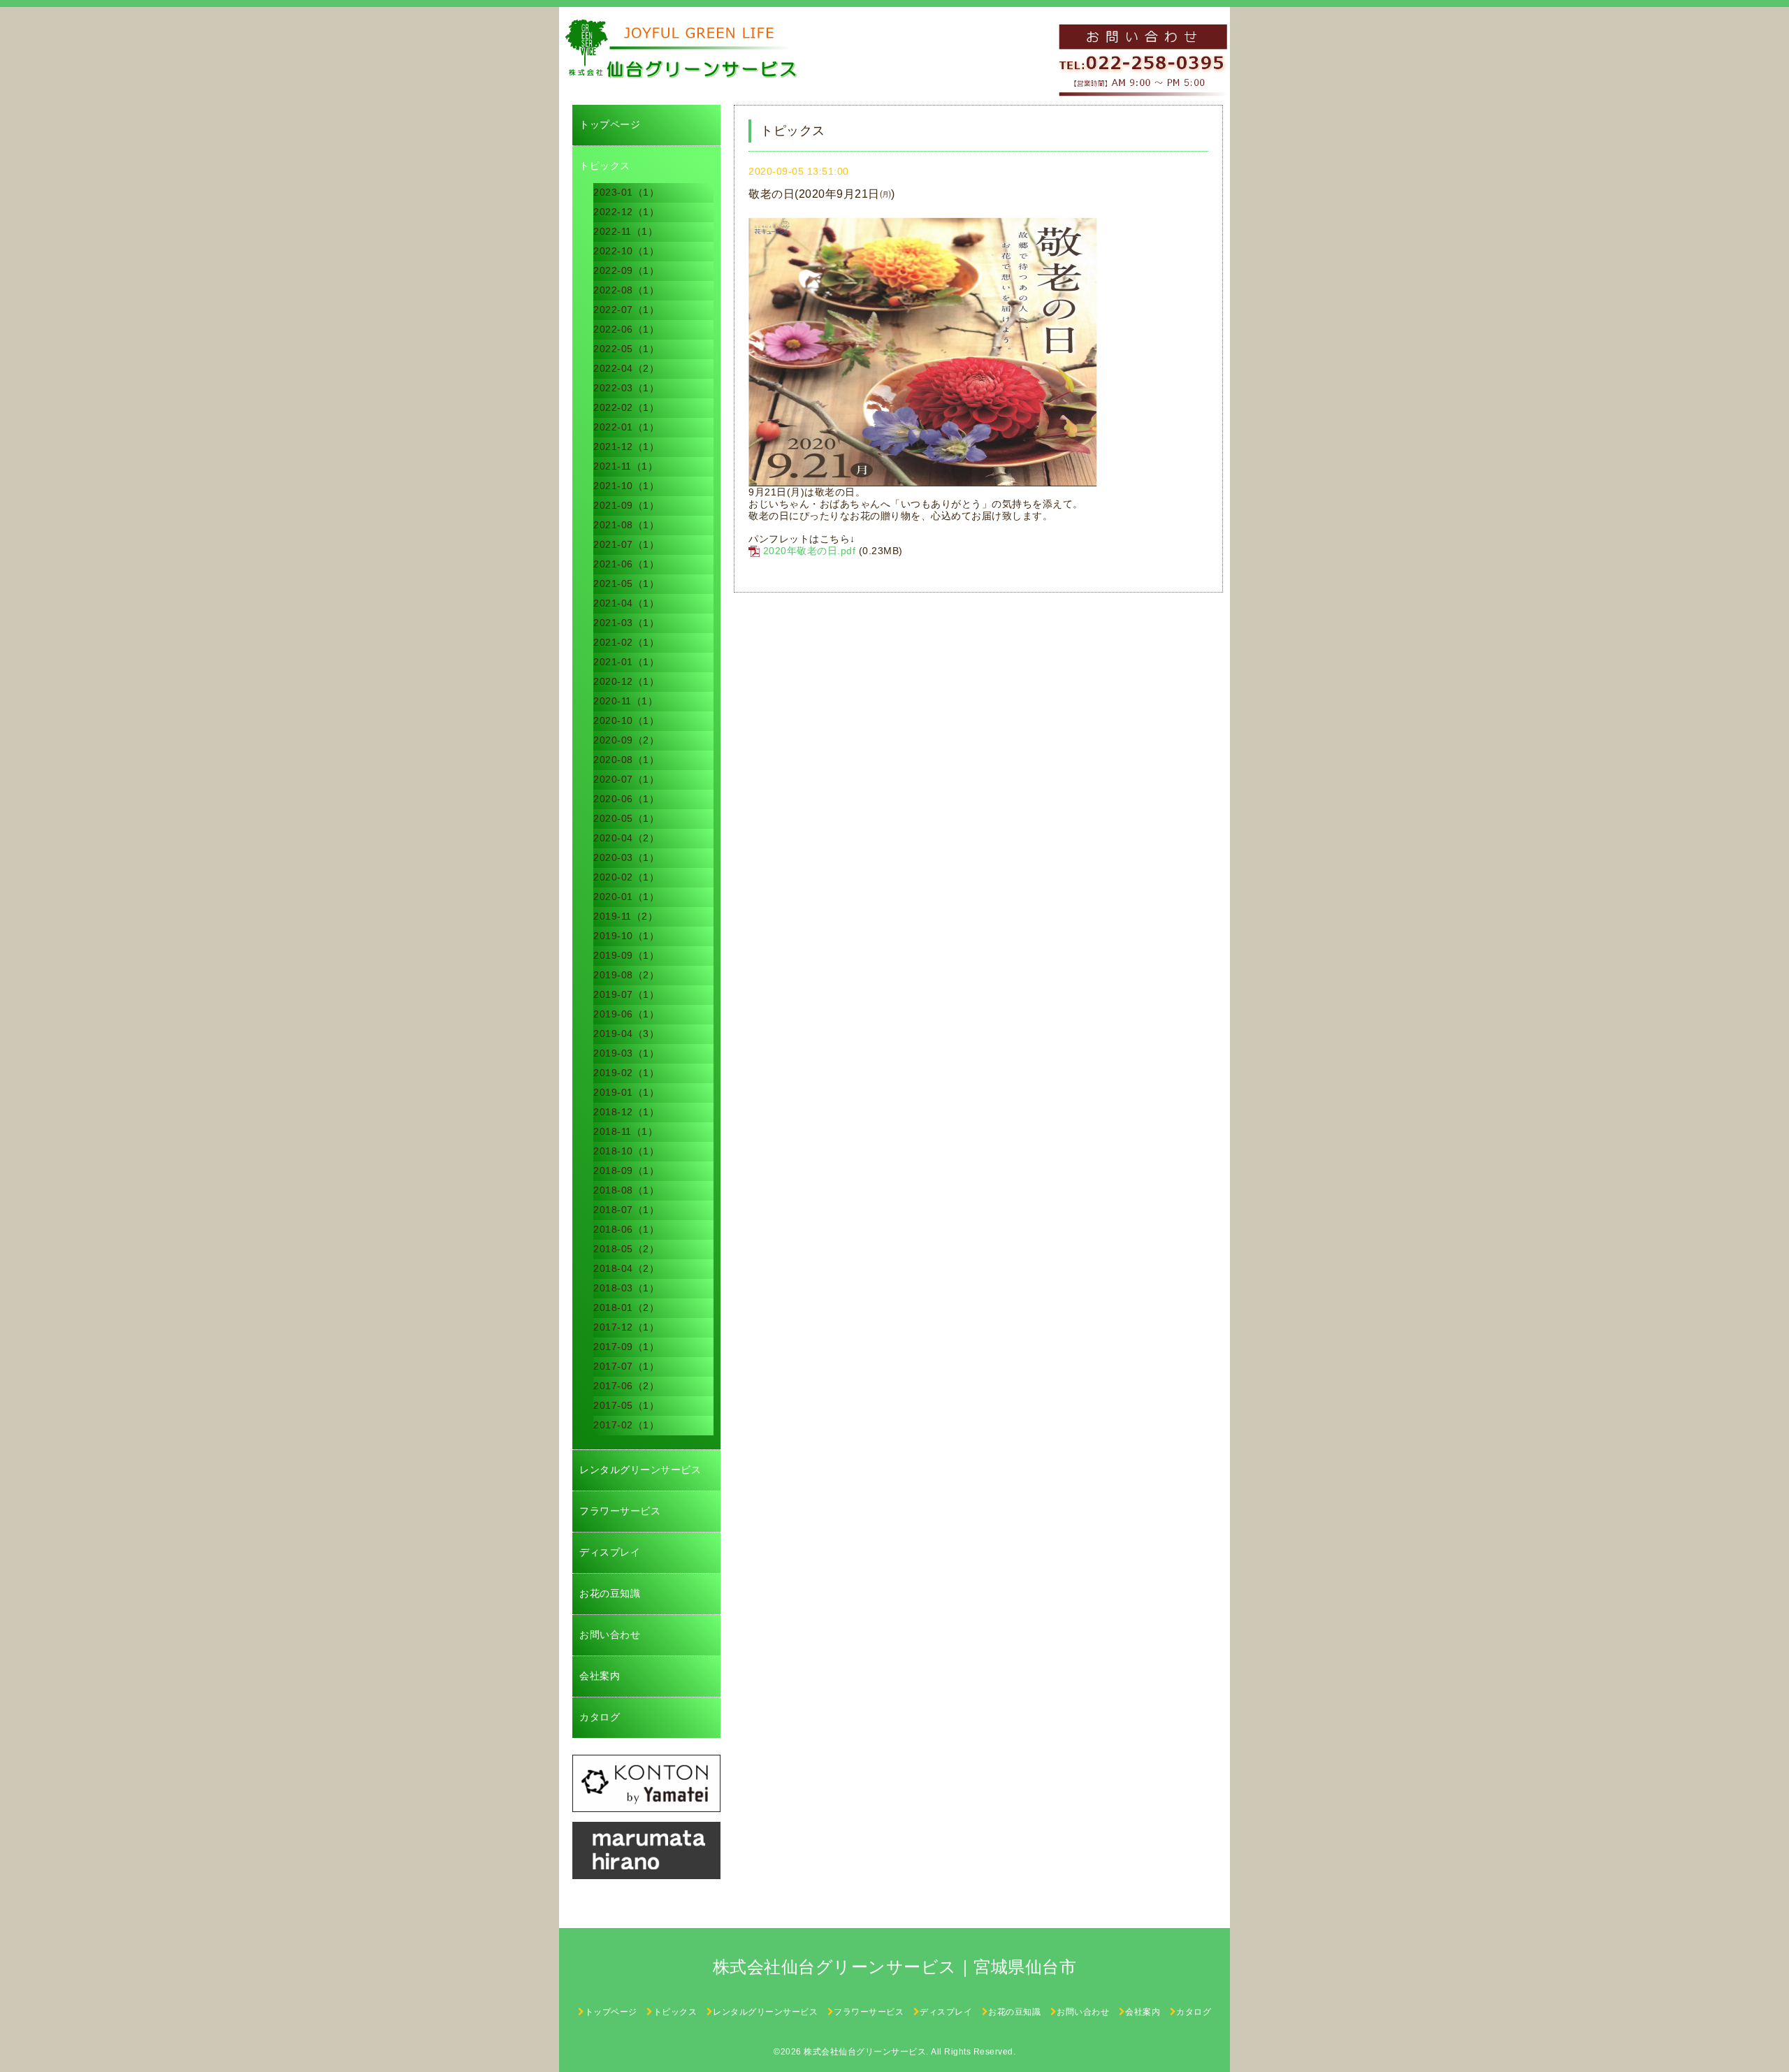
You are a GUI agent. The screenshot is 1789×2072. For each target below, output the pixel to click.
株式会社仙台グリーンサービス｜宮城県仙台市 (895, 1967)
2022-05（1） (626, 349)
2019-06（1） (626, 1014)
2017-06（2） (626, 1386)
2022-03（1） (626, 388)
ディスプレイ (610, 1552)
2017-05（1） (626, 1405)
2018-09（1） (626, 1171)
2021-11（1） (625, 466)
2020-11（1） (625, 701)
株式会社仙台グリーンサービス (865, 2052)
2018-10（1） (626, 1151)
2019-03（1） (626, 1053)
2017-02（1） (626, 1425)
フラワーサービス (620, 1511)
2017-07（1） (626, 1366)
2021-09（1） (626, 505)
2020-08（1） (626, 760)
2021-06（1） (626, 564)
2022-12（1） (626, 212)
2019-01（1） (626, 1092)
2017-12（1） (626, 1327)
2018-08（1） (626, 1190)
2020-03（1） (626, 857)
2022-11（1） (625, 231)
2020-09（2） (626, 740)
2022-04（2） (626, 368)
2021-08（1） (626, 525)
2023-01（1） (626, 192)
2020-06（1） (626, 799)
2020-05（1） (626, 818)
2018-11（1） (625, 1131)
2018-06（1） (626, 1229)
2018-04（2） (626, 1268)
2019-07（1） (626, 994)
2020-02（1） (626, 877)
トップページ (610, 124)
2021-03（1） (626, 623)
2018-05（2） (626, 1249)
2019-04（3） (626, 1034)
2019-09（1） (626, 955)
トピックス (605, 166)
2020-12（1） (626, 681)
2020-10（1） (626, 720)
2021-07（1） (626, 544)
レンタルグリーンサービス (640, 1470)
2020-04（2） (626, 838)
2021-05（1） (626, 584)
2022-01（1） (626, 427)
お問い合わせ (610, 1635)
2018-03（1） (626, 1288)
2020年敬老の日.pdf (810, 551)
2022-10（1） (626, 251)
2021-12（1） (626, 447)
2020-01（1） (626, 897)
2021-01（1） (626, 662)
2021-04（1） (626, 603)
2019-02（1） (626, 1073)
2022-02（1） (626, 407)
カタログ (600, 1717)
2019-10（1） (626, 936)
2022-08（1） (626, 290)
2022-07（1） (626, 310)
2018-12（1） (626, 1112)
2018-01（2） (626, 1307)
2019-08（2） (626, 975)
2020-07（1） (626, 779)
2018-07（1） (626, 1210)
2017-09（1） (626, 1347)
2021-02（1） (626, 642)
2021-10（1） (626, 486)
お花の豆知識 (610, 1593)
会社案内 (600, 1676)
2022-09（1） (626, 270)
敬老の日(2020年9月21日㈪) (822, 194)
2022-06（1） (626, 329)
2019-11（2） (625, 916)
